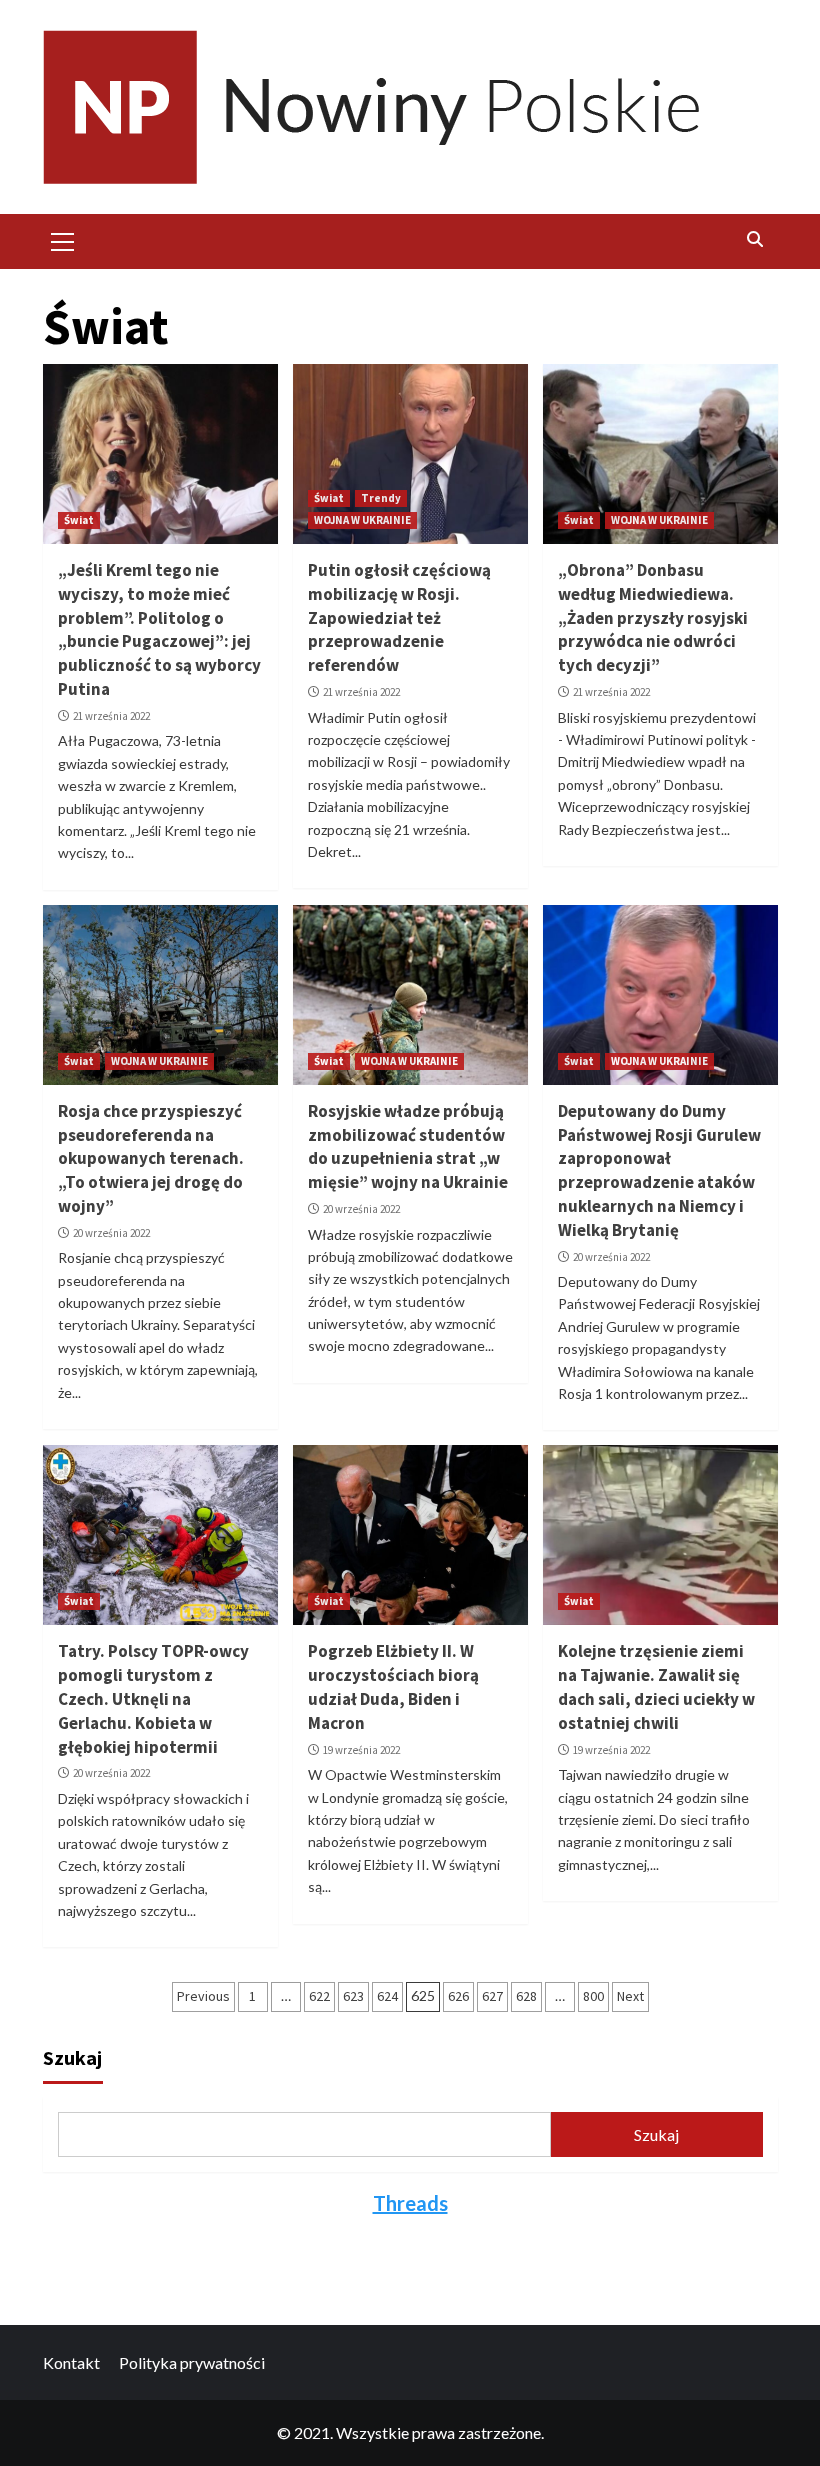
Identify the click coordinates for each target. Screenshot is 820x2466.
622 (319, 1996)
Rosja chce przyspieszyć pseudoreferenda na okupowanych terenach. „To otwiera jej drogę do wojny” (151, 1158)
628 (526, 1996)
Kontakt (71, 2362)
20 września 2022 (111, 1233)
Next (630, 1996)
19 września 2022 (361, 1750)
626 (458, 1996)
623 (353, 1996)
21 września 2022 (111, 716)
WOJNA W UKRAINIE (362, 520)
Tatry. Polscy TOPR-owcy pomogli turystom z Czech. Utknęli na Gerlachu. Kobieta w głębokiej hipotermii (153, 1698)
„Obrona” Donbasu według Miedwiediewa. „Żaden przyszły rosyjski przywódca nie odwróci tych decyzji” (653, 617)
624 (387, 1996)
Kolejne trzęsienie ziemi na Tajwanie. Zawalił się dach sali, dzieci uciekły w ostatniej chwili (656, 1686)
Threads (410, 2203)
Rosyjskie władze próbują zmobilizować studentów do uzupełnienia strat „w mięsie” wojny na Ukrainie (408, 1146)
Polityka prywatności (192, 2362)
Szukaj (72, 2057)
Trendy (381, 498)
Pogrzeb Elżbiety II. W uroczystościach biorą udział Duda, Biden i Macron (393, 1686)
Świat (79, 520)
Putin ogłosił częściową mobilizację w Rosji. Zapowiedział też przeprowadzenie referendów (399, 617)
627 (492, 1996)
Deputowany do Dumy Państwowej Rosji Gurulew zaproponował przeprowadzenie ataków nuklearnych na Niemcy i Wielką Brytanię (659, 1170)
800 (593, 1996)
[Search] (755, 239)
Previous (203, 1996)
